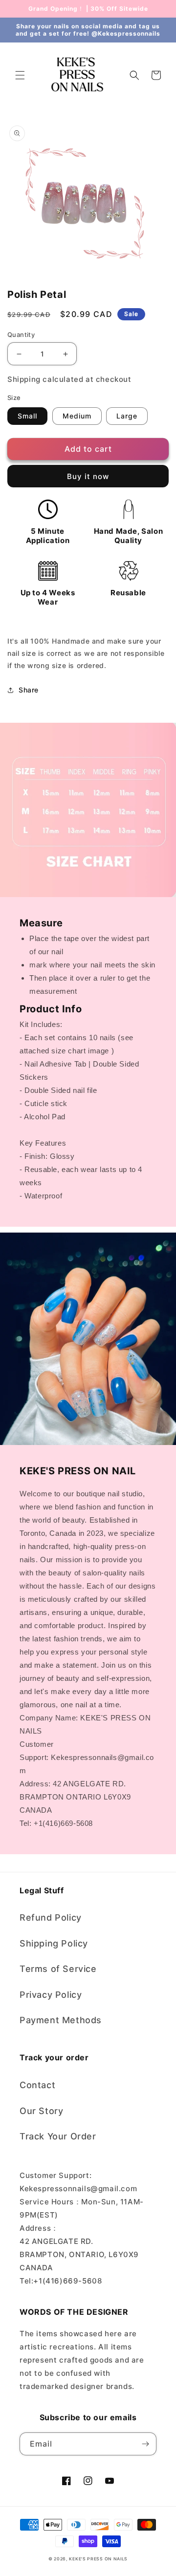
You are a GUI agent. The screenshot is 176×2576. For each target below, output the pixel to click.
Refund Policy (51, 1917)
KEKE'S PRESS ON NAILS (98, 2559)
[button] (20, 75)
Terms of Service (58, 1969)
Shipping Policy (54, 1943)
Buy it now (88, 476)
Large (127, 416)
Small (27, 416)
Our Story (41, 2111)
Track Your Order (58, 2136)
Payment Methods (61, 2020)
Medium (77, 416)
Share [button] (29, 690)
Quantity (21, 335)
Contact (37, 2085)
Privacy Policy (51, 1995)
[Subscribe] (145, 2444)
